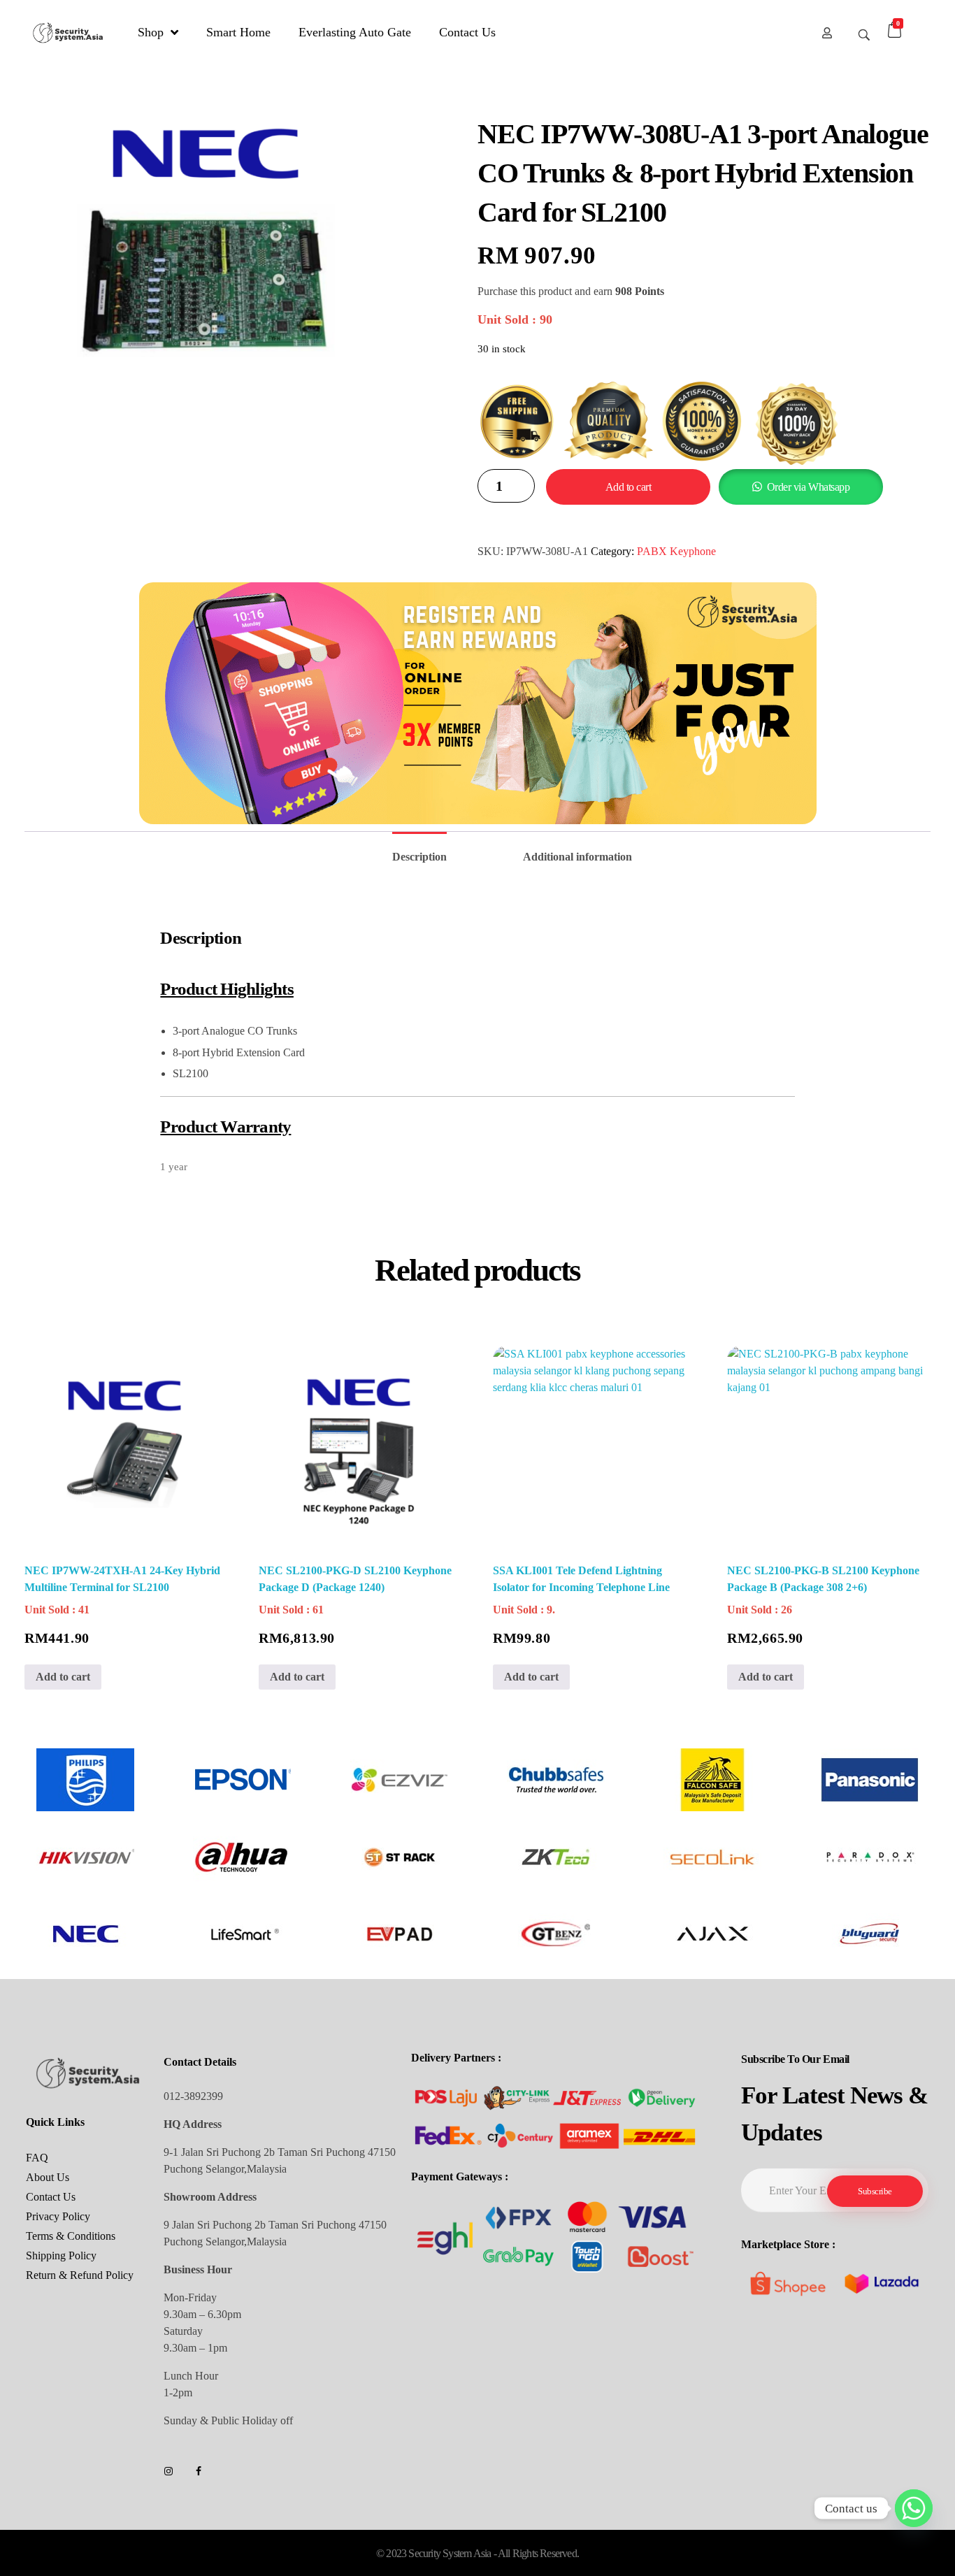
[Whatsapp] (914, 2508)
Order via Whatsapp (808, 487)
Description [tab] (419, 857)
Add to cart (629, 487)
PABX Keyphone (676, 551)
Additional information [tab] (577, 857)
